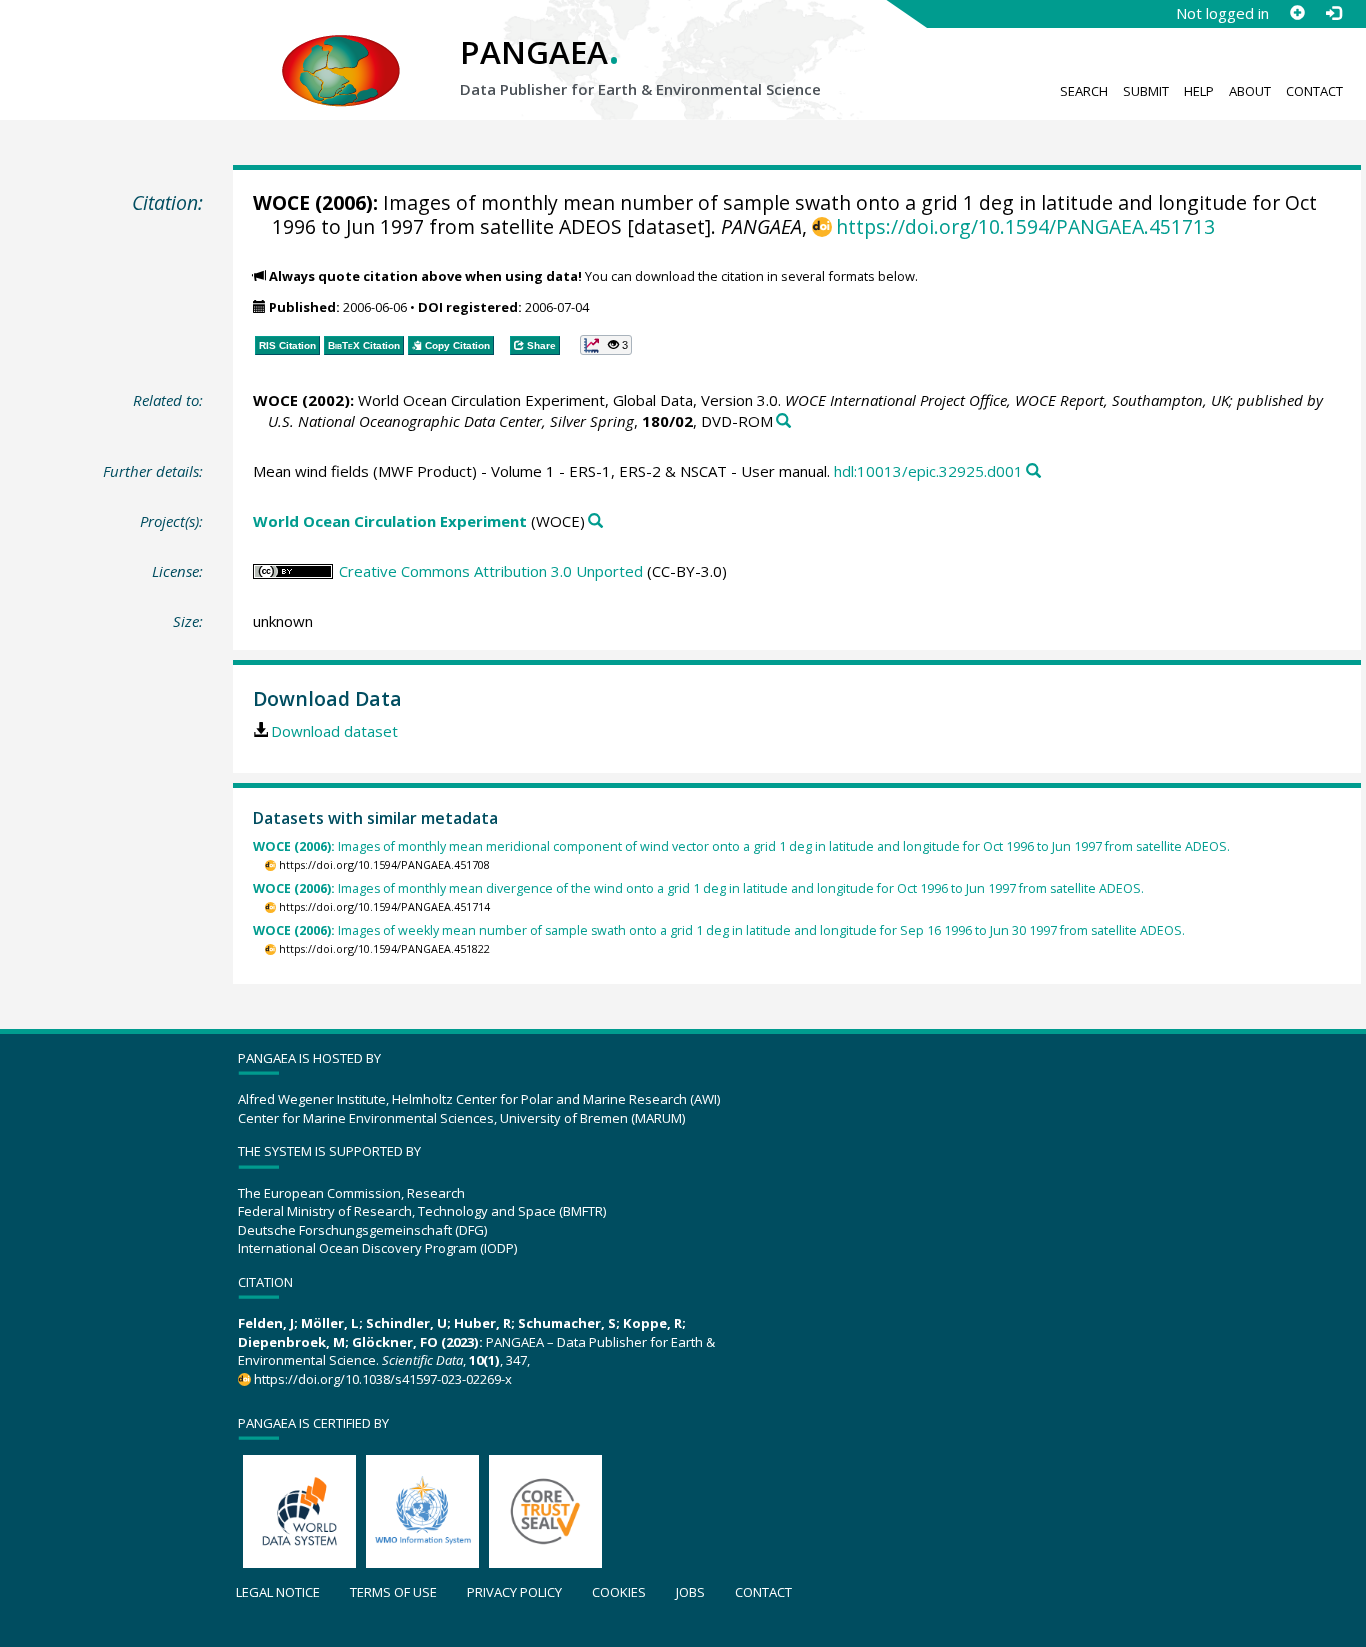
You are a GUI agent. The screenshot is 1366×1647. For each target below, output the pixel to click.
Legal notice (278, 1592)
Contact (1314, 91)
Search (1084, 91)
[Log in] (1333, 13)
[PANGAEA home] (341, 51)
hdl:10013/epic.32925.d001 (928, 471)
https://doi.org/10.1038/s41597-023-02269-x (383, 1379)
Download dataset (334, 731)
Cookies (619, 1592)
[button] (606, 345)
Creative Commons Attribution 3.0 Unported (491, 571)
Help (1199, 91)
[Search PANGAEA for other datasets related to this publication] (783, 421)
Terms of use (393, 1592)
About (1250, 91)
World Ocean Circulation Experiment (390, 521)
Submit (1146, 91)
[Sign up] (1297, 13)
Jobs (690, 1592)
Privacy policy (514, 1592)
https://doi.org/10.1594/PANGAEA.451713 (1025, 226)
